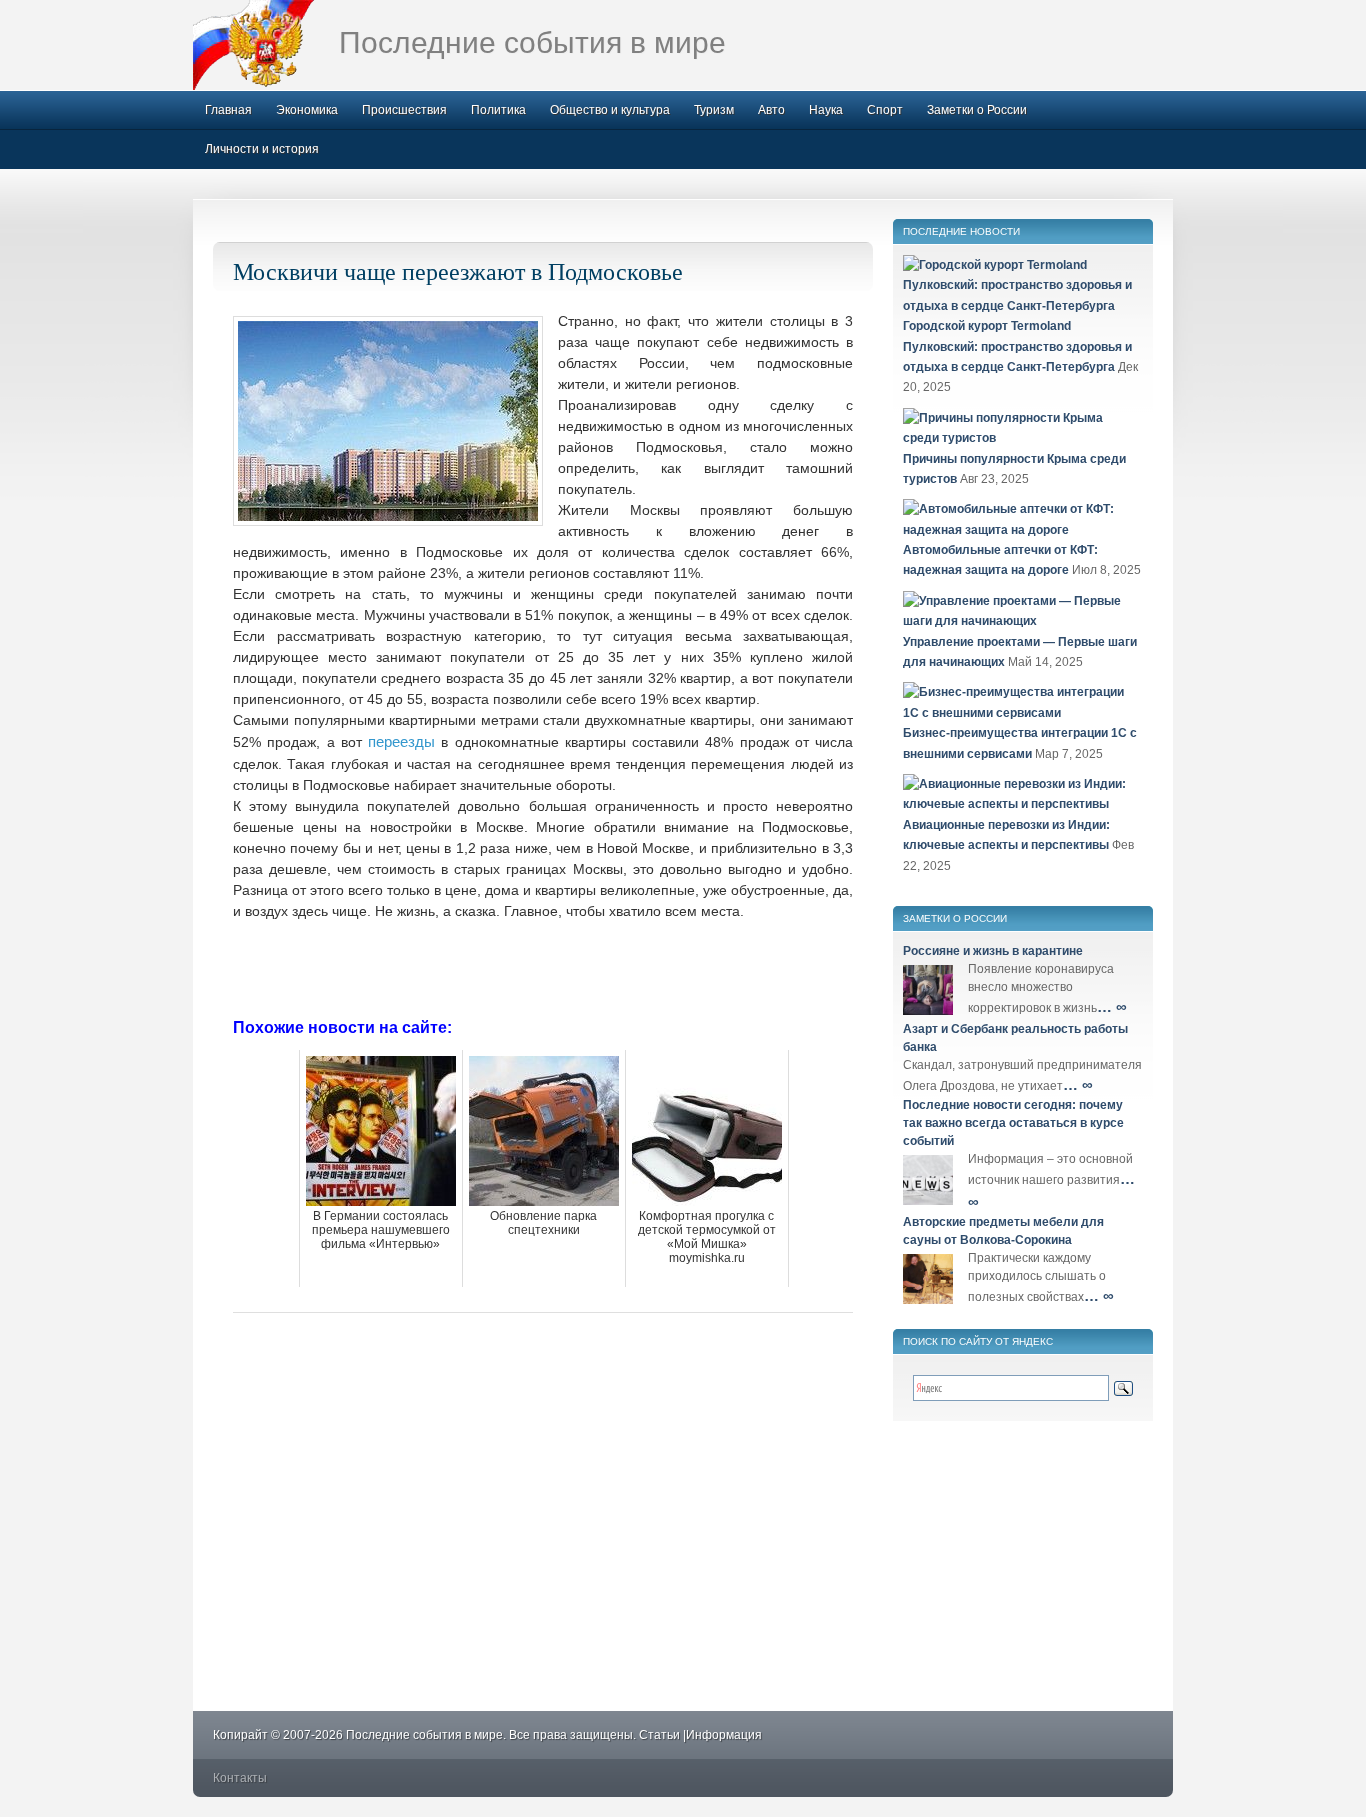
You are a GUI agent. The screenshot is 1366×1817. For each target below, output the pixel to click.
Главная (228, 110)
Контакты (240, 1778)
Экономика (307, 110)
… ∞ (1112, 1006)
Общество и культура (610, 110)
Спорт (885, 110)
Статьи (659, 1735)
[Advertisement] (543, 967)
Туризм (714, 110)
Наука (826, 110)
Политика (498, 110)
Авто (771, 110)
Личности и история (262, 149)
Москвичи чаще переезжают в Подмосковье (458, 271)
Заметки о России (977, 110)
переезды (401, 741)
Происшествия (404, 110)
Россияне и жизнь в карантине (993, 951)
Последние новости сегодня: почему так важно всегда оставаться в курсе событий (1013, 1123)
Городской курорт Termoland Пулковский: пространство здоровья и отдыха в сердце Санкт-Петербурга (1017, 346)
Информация (724, 1735)
